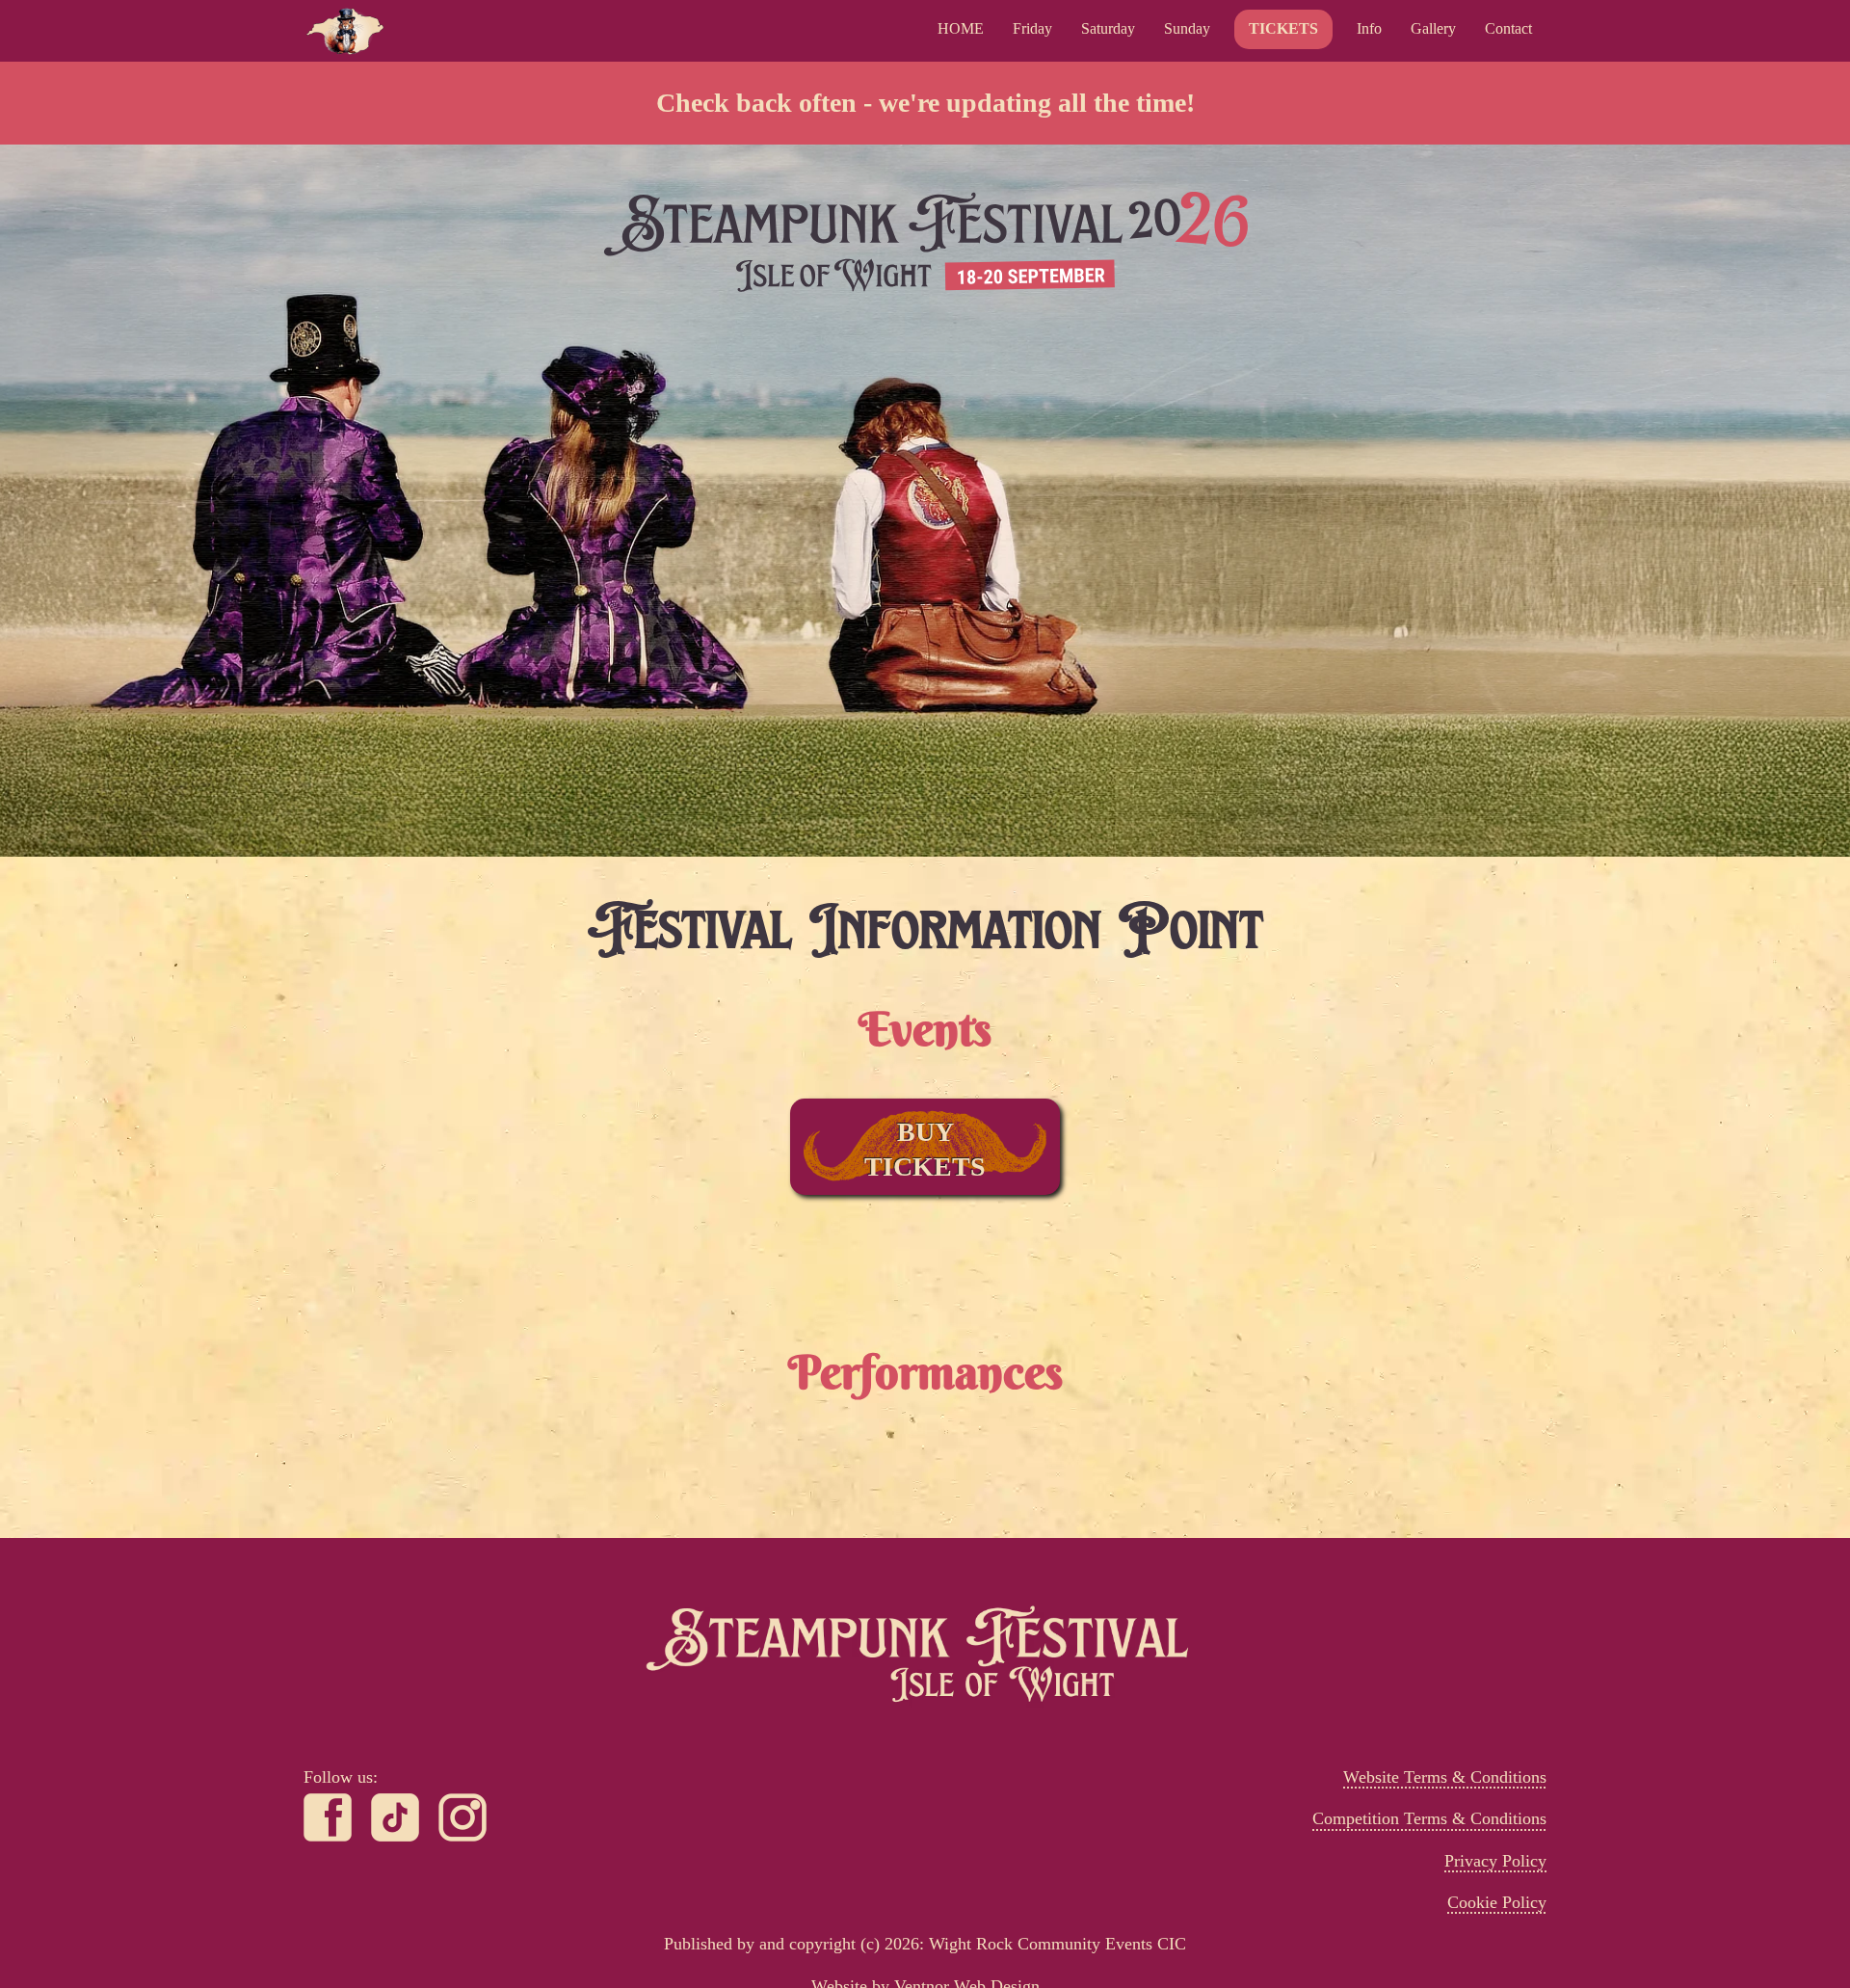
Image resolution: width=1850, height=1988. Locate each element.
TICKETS (1283, 28)
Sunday (1187, 28)
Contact (1508, 28)
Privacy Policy (1495, 1861)
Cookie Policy (1497, 1902)
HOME (961, 28)
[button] (1369, 29)
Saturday (1108, 28)
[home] (345, 31)
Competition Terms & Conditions (1429, 1818)
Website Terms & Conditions (1445, 1777)
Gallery (1433, 28)
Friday (1032, 28)
